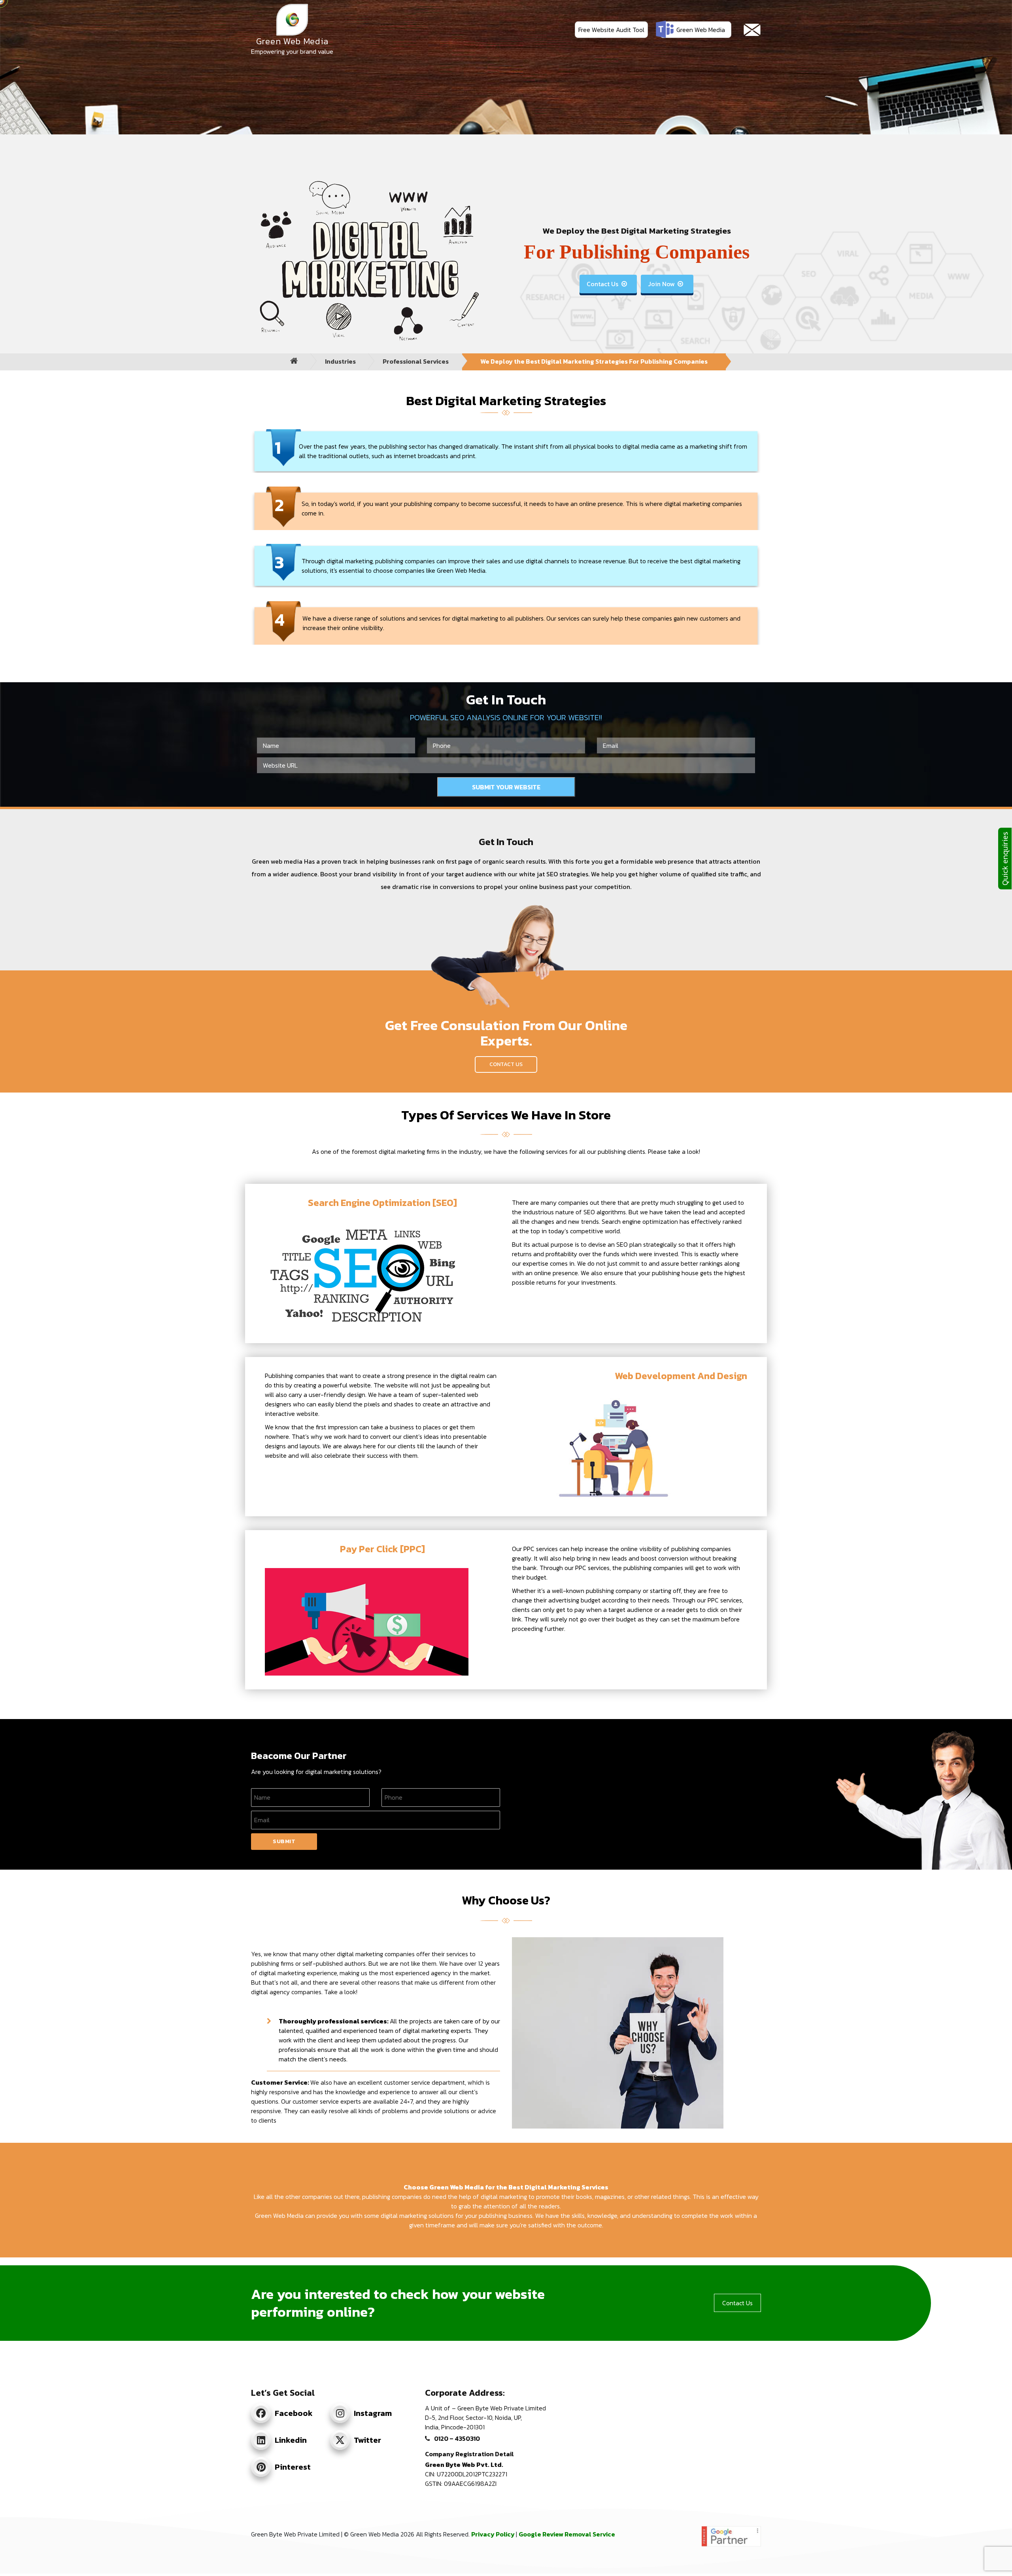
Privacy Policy (494, 2534)
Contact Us (607, 284)
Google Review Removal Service (567, 2534)
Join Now (666, 284)
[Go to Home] (294, 361)
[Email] (752, 30)
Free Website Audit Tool (611, 30)
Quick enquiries (1005, 859)
